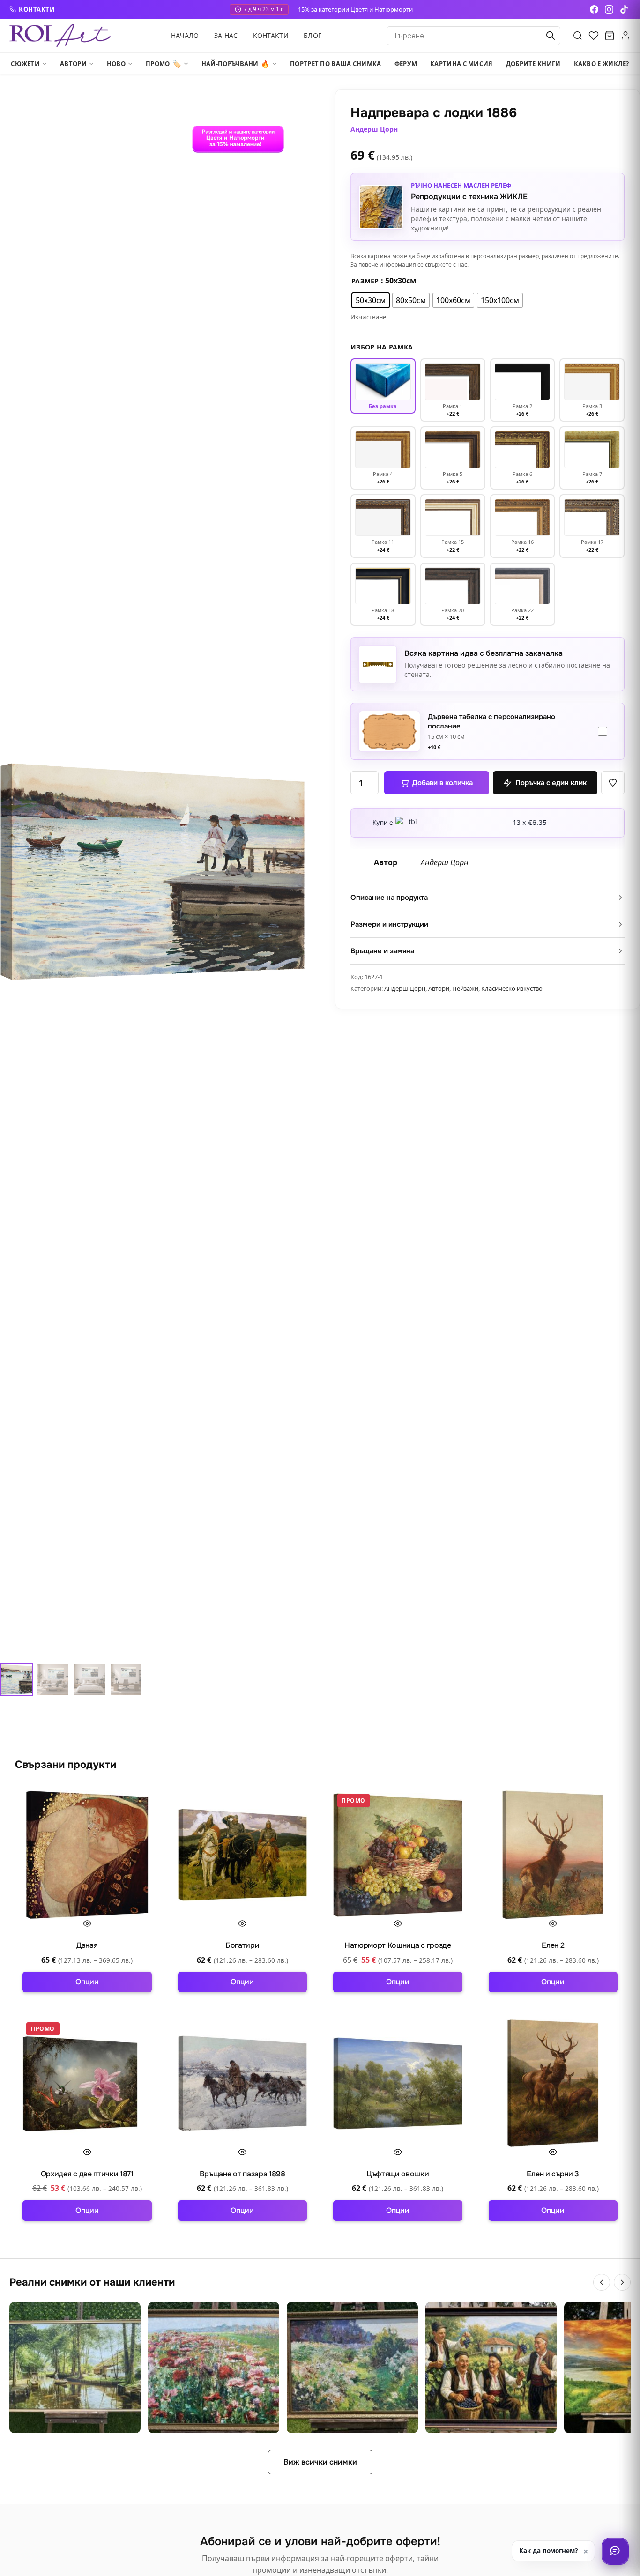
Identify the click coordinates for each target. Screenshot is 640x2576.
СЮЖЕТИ (25, 64)
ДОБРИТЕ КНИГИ (533, 64)
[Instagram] (609, 9)
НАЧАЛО (185, 35)
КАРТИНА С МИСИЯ (461, 64)
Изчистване (368, 317)
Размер (365, 281)
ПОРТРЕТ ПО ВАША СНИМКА (336, 64)
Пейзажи (465, 988)
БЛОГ (313, 35)
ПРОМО (164, 64)
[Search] (578, 36)
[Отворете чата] (615, 2551)
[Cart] (610, 36)
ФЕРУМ (406, 64)
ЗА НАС (226, 35)
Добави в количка (443, 783)
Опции (87, 1982)
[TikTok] (624, 9)
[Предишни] (602, 2282)
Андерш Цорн (374, 129)
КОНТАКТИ (37, 9)
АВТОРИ (73, 64)
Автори (439, 988)
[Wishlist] (594, 36)
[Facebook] (594, 9)
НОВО (116, 64)
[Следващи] (622, 2282)
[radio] (371, 300)
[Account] (625, 36)
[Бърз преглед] (87, 1923)
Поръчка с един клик (551, 783)
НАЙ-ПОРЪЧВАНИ (236, 64)
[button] (613, 783)
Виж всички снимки (320, 2462)
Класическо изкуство (512, 988)
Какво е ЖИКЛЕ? (602, 64)
